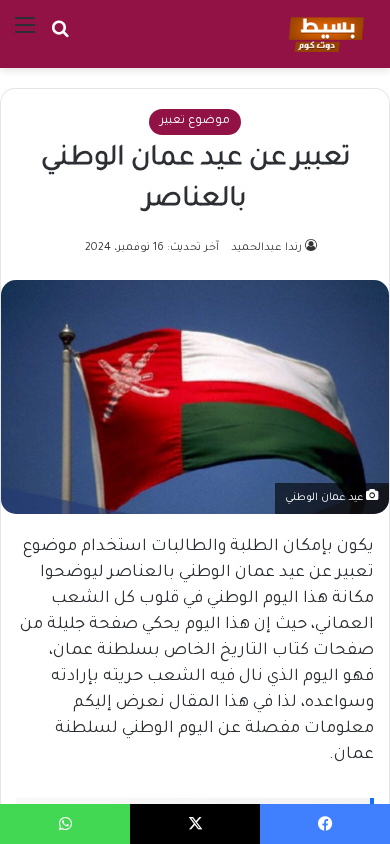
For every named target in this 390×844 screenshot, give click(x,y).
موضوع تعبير (195, 121)
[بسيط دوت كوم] (323, 34)
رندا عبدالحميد (266, 248)
